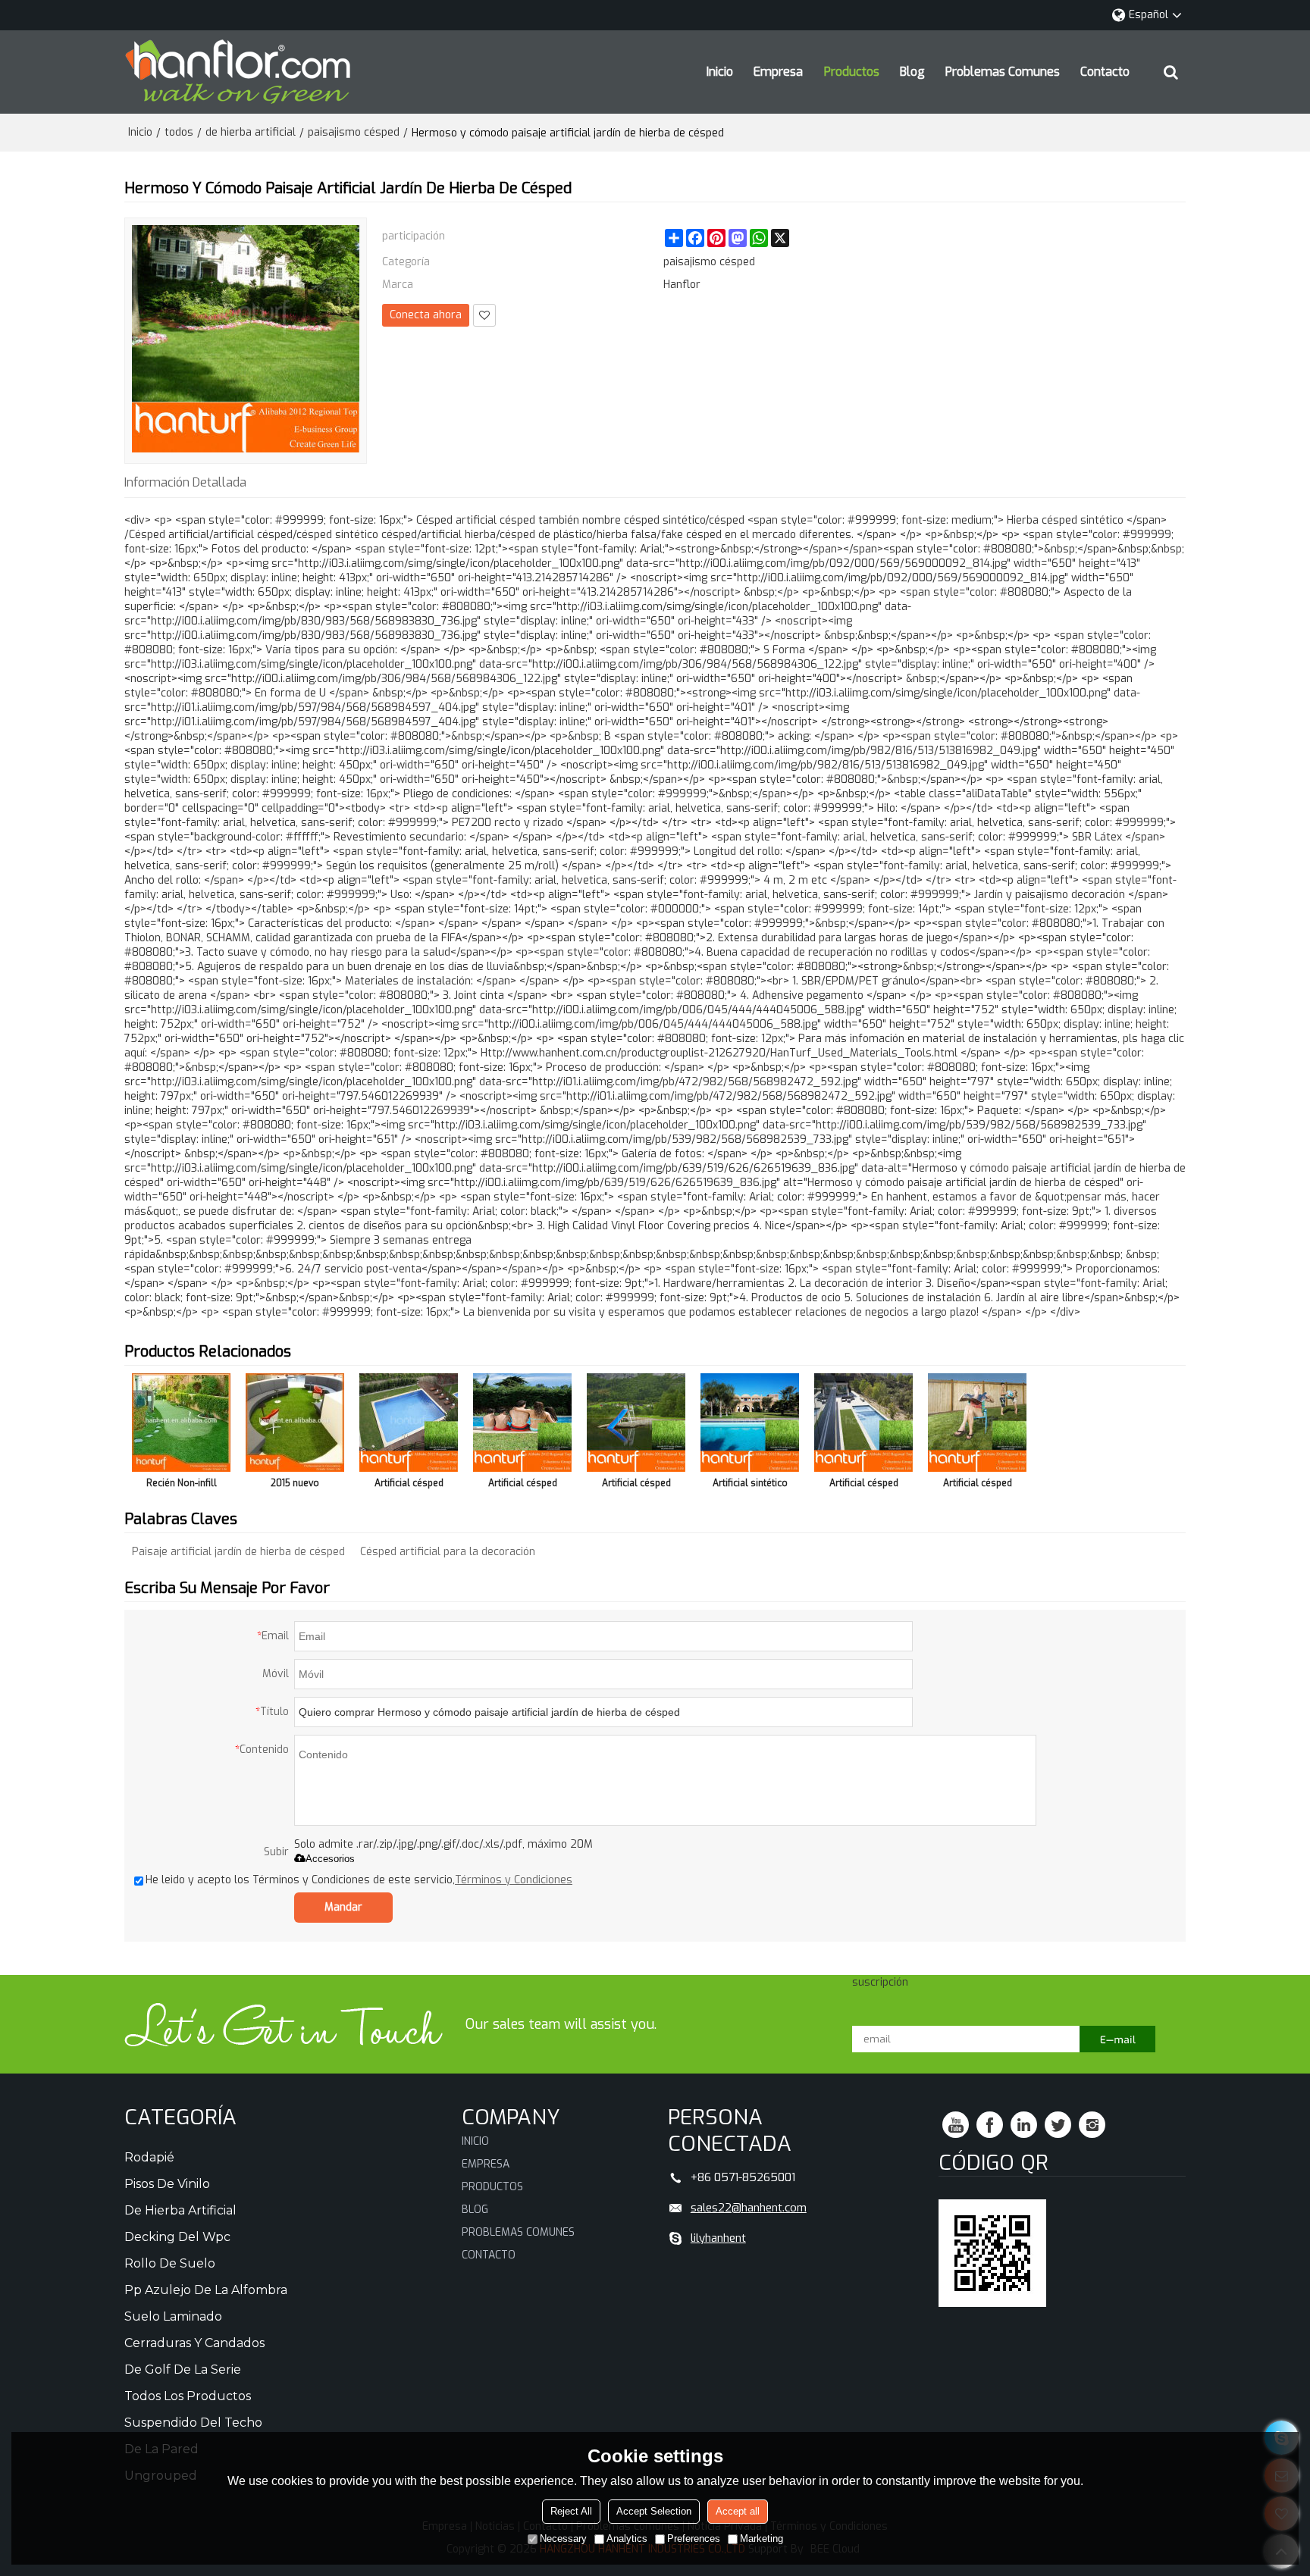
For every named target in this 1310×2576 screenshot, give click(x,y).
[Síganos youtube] (956, 2125)
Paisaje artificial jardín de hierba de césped (238, 1552)
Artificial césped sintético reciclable (977, 1486)
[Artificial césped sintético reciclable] (977, 1423)
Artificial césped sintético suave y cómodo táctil (523, 1486)
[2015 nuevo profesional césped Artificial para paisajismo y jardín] (295, 1423)
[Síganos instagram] (1092, 2125)
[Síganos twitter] (1058, 2125)
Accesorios (330, 1859)
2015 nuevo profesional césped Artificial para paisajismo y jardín (295, 1486)
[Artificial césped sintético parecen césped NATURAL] (863, 1423)
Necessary (563, 2538)
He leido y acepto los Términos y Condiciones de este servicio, (359, 1880)
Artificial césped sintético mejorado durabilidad (409, 1486)
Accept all (738, 2511)
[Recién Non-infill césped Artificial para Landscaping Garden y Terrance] (181, 1423)
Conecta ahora (426, 315)
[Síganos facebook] (990, 2125)
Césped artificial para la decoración (448, 1552)
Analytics (627, 2538)
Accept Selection (654, 2511)
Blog (912, 72)
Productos (852, 72)
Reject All (571, 2511)
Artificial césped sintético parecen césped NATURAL (863, 1486)
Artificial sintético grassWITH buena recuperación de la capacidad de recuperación (750, 1486)
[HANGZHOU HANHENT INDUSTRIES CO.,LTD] (238, 72)
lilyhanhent (718, 2238)
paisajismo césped (354, 132)
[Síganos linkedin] (1024, 2125)
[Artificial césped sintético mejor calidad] (636, 1423)
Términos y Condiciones (514, 1880)
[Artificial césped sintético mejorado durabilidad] (409, 1423)
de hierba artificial (251, 132)
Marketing (762, 2538)
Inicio (720, 72)
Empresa (778, 72)
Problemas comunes (1003, 72)
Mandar (343, 1907)
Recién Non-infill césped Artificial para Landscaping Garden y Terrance (182, 1486)
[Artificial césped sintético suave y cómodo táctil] (522, 1423)
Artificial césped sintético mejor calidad (636, 1486)
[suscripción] (1117, 2039)
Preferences (694, 2538)
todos (179, 132)
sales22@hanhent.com (749, 2208)
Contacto (1105, 72)
